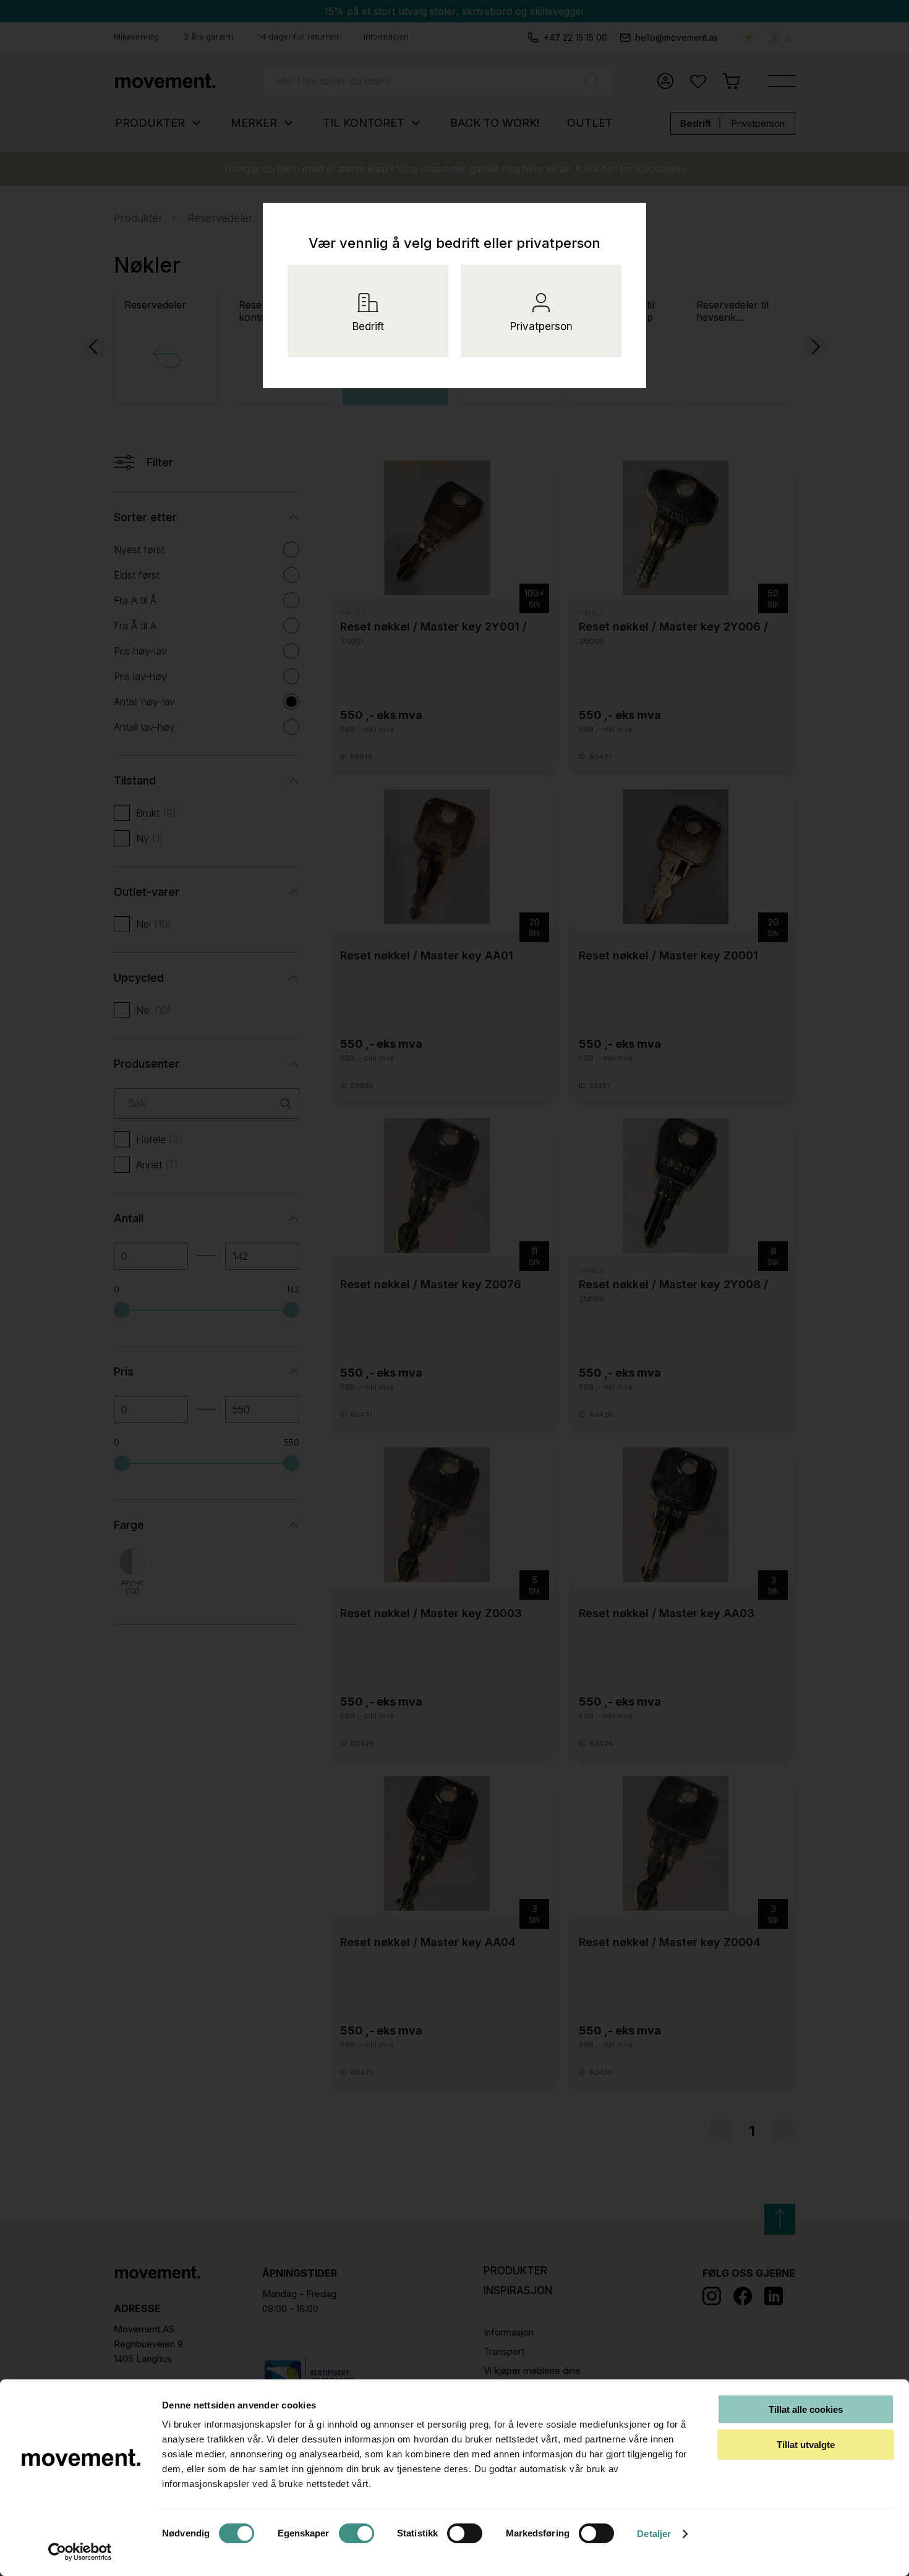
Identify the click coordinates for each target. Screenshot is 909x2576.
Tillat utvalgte (806, 2445)
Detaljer (654, 2534)
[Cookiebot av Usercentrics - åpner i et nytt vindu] (80, 2552)
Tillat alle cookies (806, 2409)
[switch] (356, 2533)
